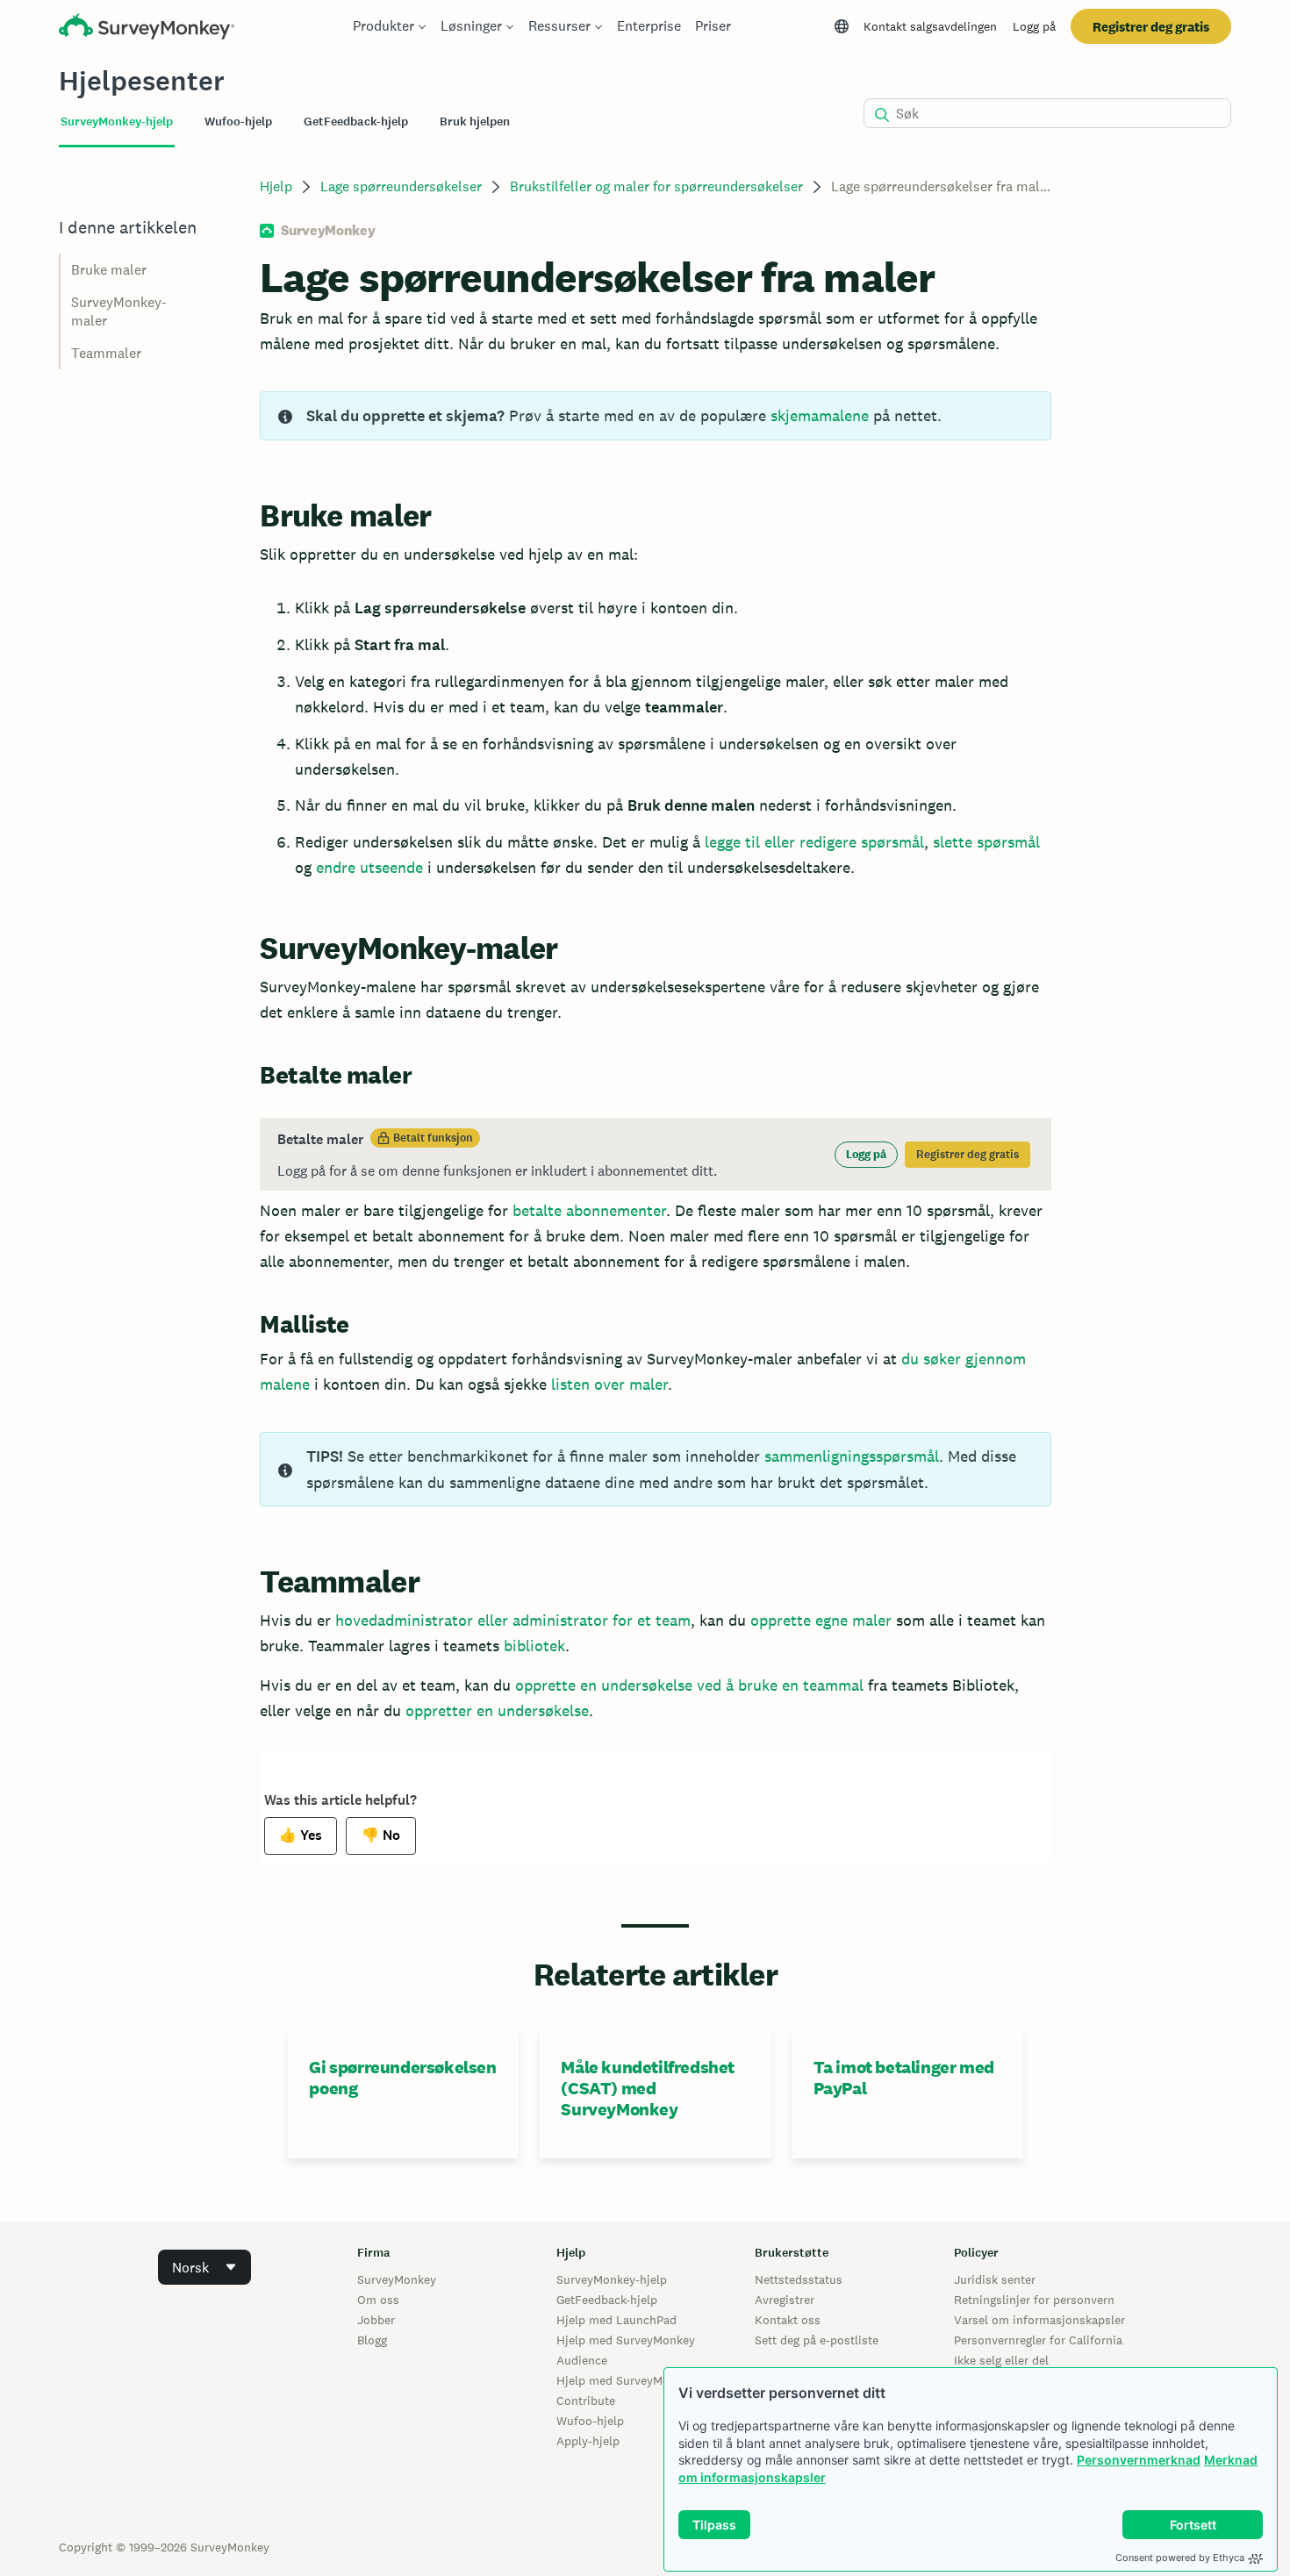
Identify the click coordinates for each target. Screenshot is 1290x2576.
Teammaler (106, 353)
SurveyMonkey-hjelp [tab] (117, 122)
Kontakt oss (788, 2320)
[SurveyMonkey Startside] (147, 29)
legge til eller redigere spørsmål (814, 842)
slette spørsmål (986, 842)
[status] (655, 416)
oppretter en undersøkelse (497, 1710)
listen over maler (609, 1384)
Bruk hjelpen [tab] (475, 122)
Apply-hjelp (588, 2441)
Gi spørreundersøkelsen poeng (402, 2078)
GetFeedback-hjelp (607, 2300)
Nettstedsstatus (799, 2279)
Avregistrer (785, 2300)
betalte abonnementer (589, 1210)
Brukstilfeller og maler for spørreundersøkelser (656, 186)
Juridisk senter (995, 2279)
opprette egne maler (821, 1620)
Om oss (378, 2300)
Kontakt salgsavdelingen (930, 26)
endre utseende (369, 867)
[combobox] (204, 2267)
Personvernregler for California (1038, 2340)
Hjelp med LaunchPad (616, 2320)
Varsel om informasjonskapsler (1039, 2320)
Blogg (372, 2340)
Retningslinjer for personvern (1034, 2300)
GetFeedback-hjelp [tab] (356, 122)
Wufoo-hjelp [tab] (238, 122)
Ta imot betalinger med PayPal (904, 2078)
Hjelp (276, 186)
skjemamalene (820, 415)
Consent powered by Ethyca (1180, 2558)
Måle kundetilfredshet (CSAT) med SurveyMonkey (648, 2088)
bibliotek (534, 1646)
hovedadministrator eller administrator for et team (513, 1620)
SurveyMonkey (397, 2279)
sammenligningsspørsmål (852, 1456)
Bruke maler (109, 270)
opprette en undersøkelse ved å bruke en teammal (689, 1685)
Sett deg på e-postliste (817, 2340)
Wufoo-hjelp (590, 2421)
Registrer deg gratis (1151, 27)
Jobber (376, 2320)
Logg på (1034, 26)
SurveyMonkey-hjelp (612, 2279)
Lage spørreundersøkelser (401, 186)
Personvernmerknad (1139, 2460)
